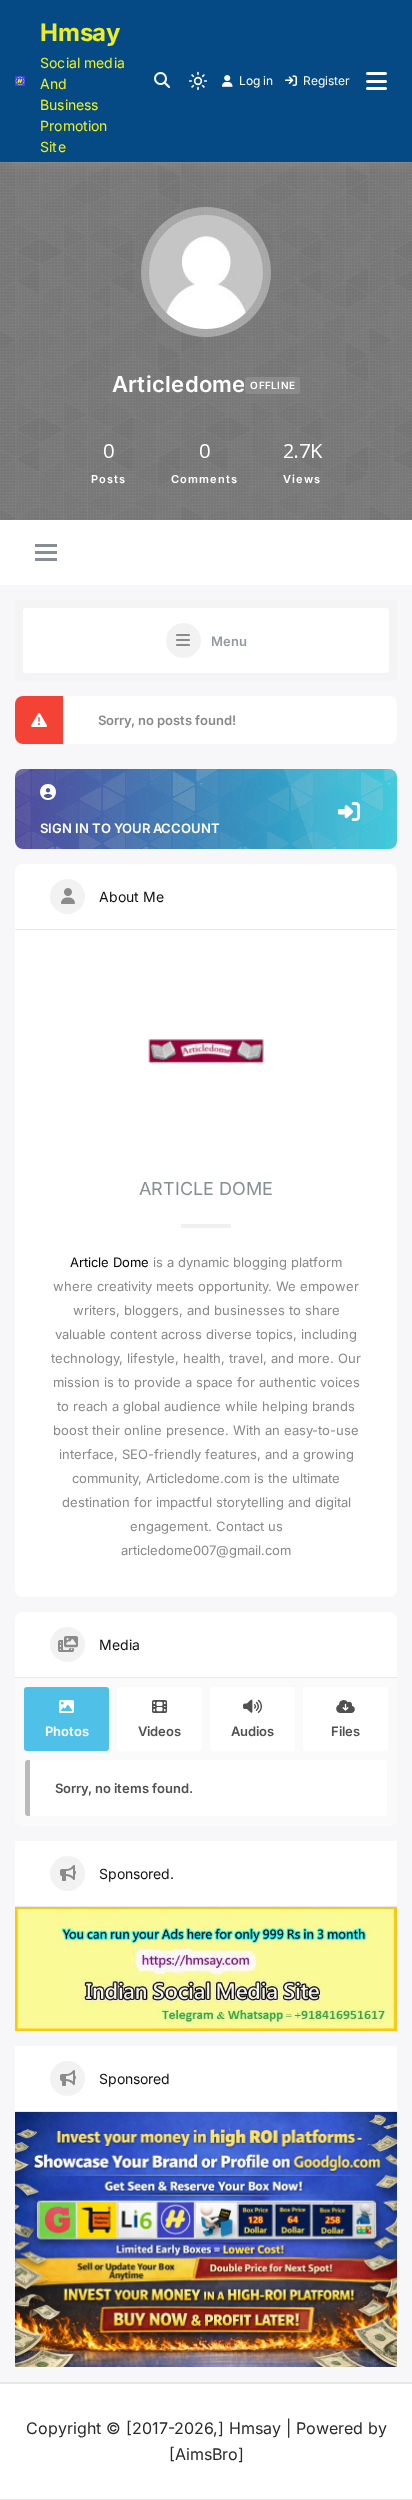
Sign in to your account (130, 828)
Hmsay (80, 32)
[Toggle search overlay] (162, 81)
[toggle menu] (46, 554)
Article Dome (109, 1262)
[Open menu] (376, 81)
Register (326, 80)
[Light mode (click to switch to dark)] (198, 81)
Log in (256, 80)
